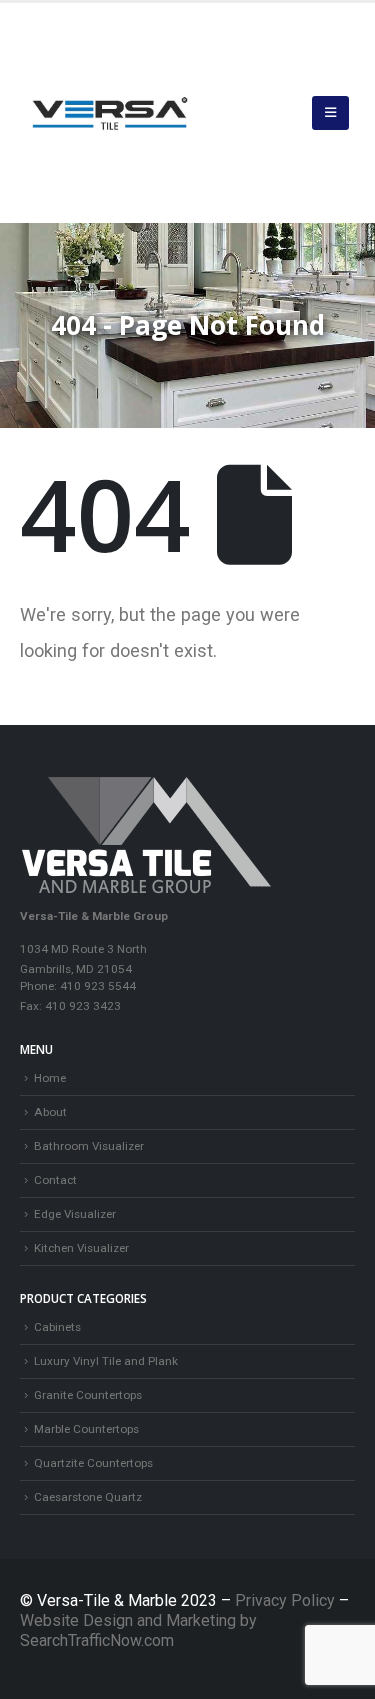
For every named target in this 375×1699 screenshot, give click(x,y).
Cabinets (57, 1327)
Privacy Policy (287, 1600)
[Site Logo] (110, 113)
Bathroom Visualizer (89, 1146)
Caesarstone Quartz (88, 1497)
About (50, 1112)
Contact (55, 1180)
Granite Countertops (88, 1395)
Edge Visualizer (75, 1214)
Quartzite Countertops (93, 1463)
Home (50, 1078)
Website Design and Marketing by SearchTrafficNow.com (138, 1630)
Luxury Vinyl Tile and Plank (106, 1361)
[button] (330, 113)
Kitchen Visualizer (81, 1248)
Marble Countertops (86, 1429)
